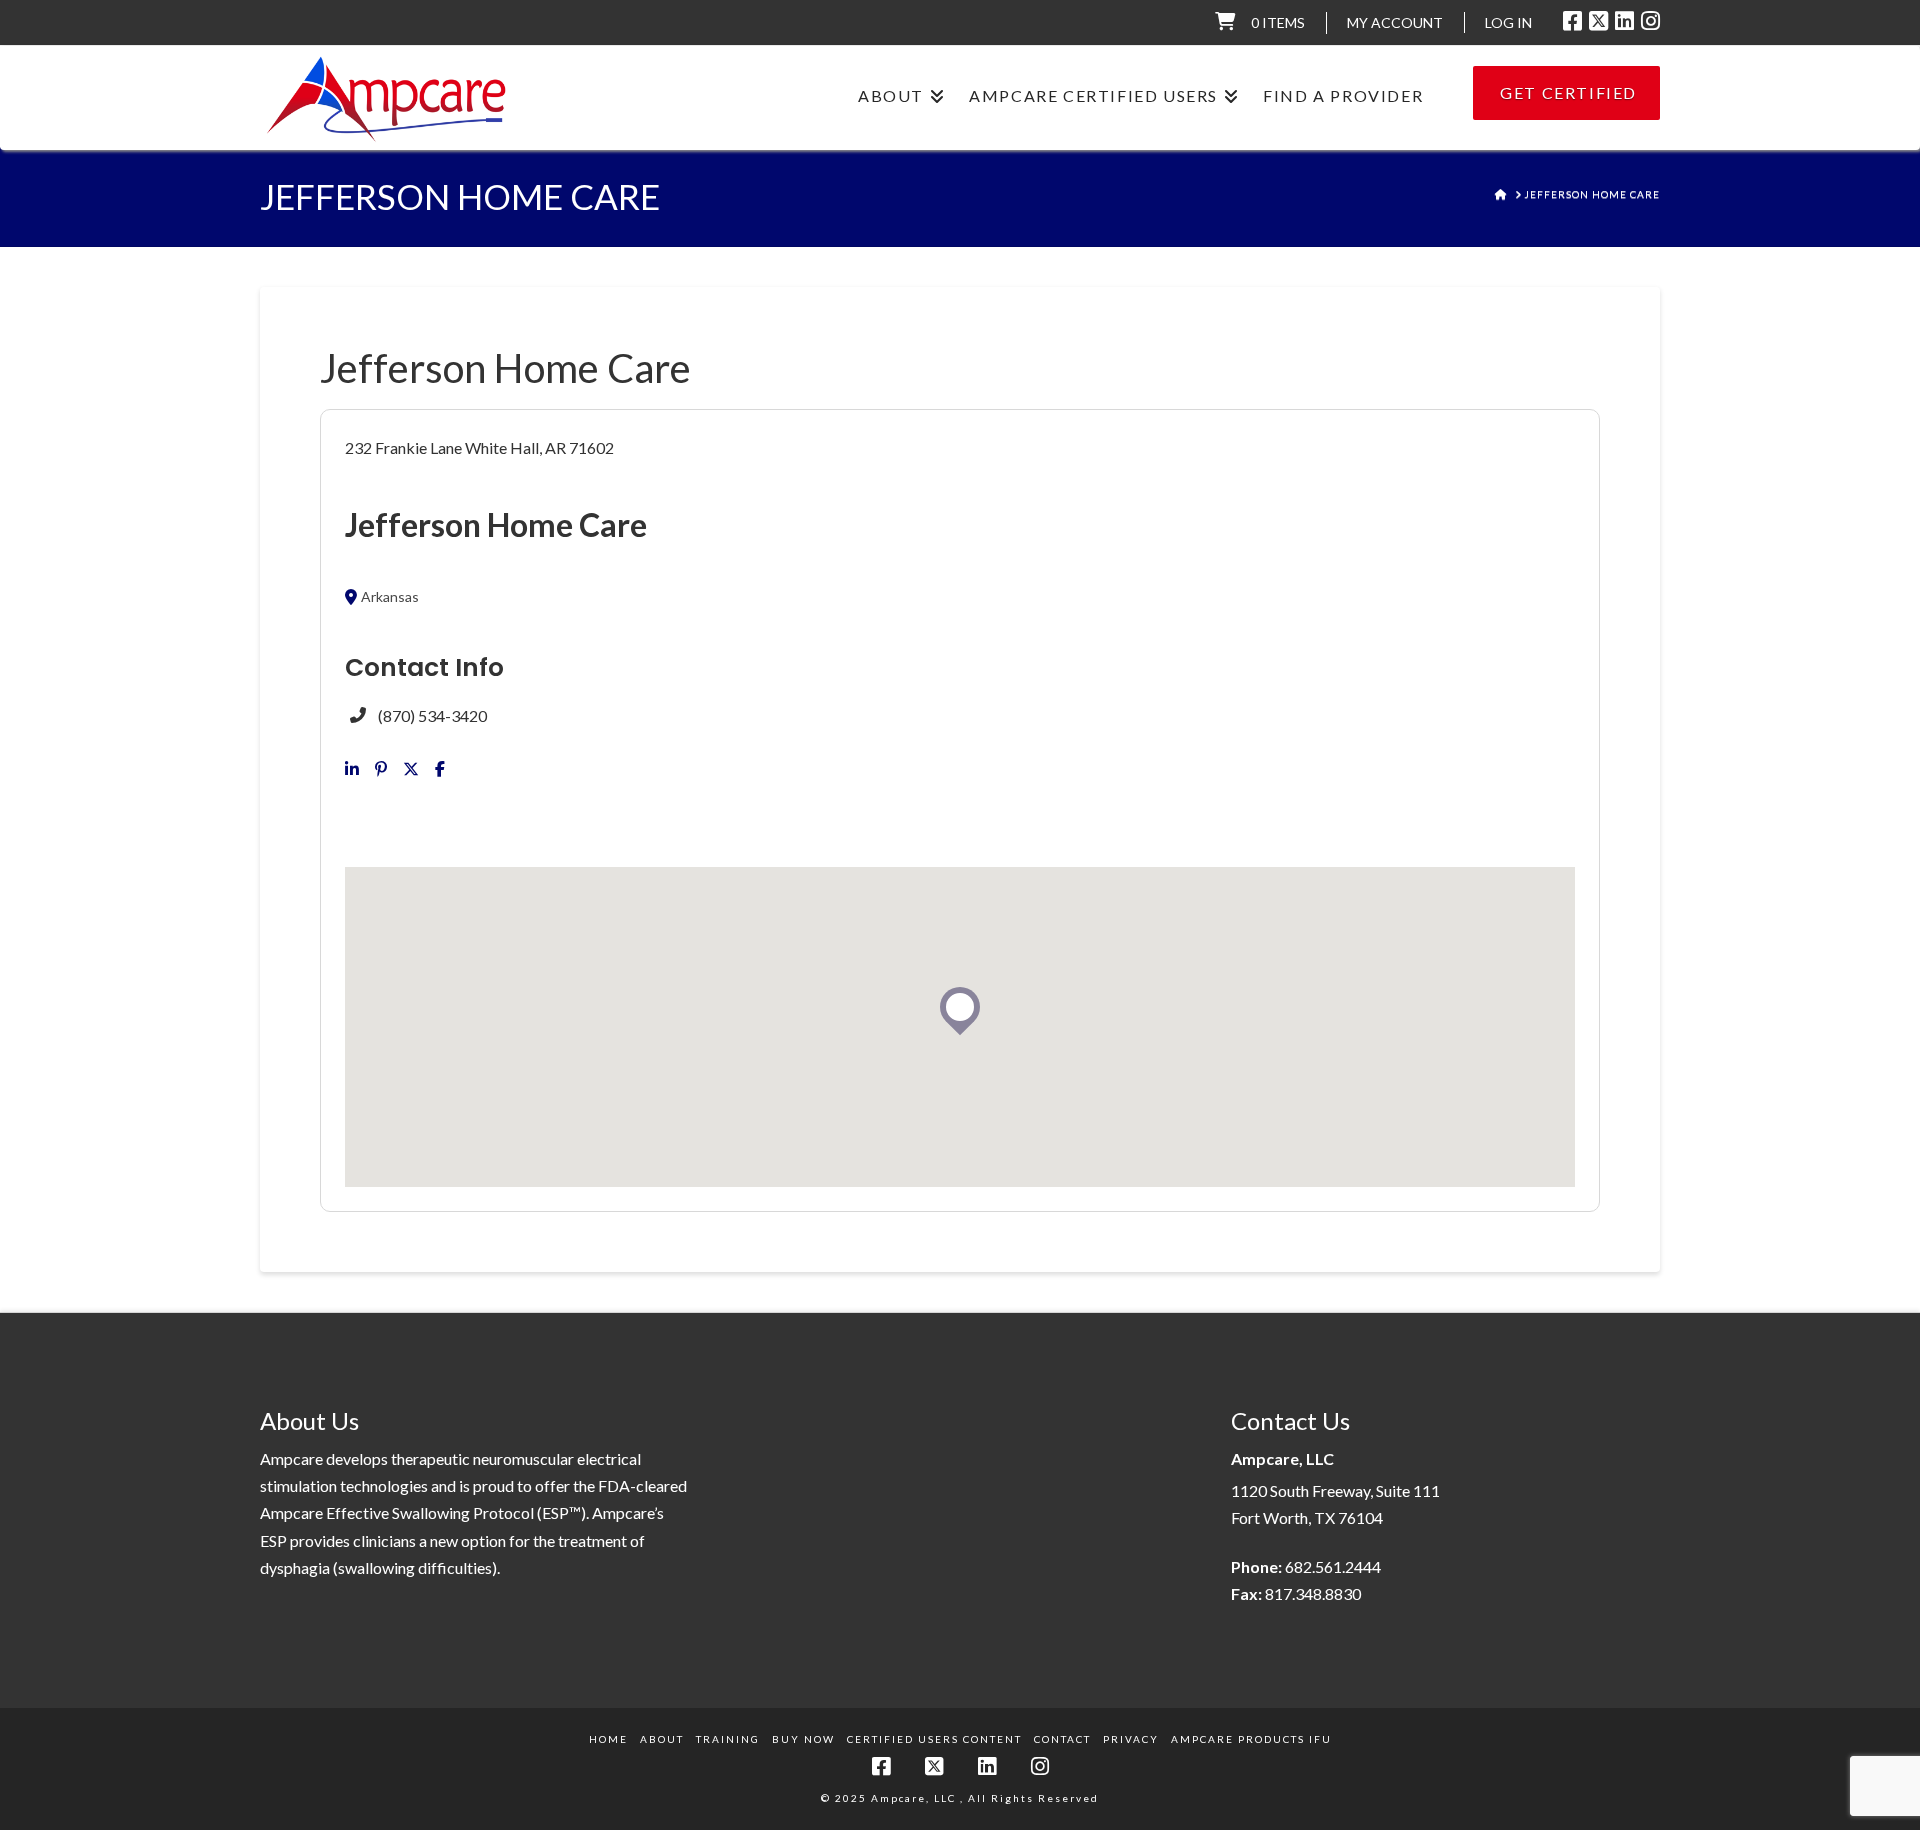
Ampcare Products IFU (1251, 1739)
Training (728, 1739)
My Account (1395, 22)
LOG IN (1508, 22)
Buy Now (803, 1739)
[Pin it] (381, 769)
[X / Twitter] (1598, 21)
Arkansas (390, 597)
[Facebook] (1572, 21)
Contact (1062, 1739)
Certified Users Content (934, 1739)
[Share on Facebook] (440, 769)
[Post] (411, 769)
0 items (1278, 22)
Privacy (1131, 1739)
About (662, 1739)
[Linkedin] (352, 769)
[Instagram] (1650, 21)
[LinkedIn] (1624, 21)
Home (608, 1739)
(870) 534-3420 (432, 715)
